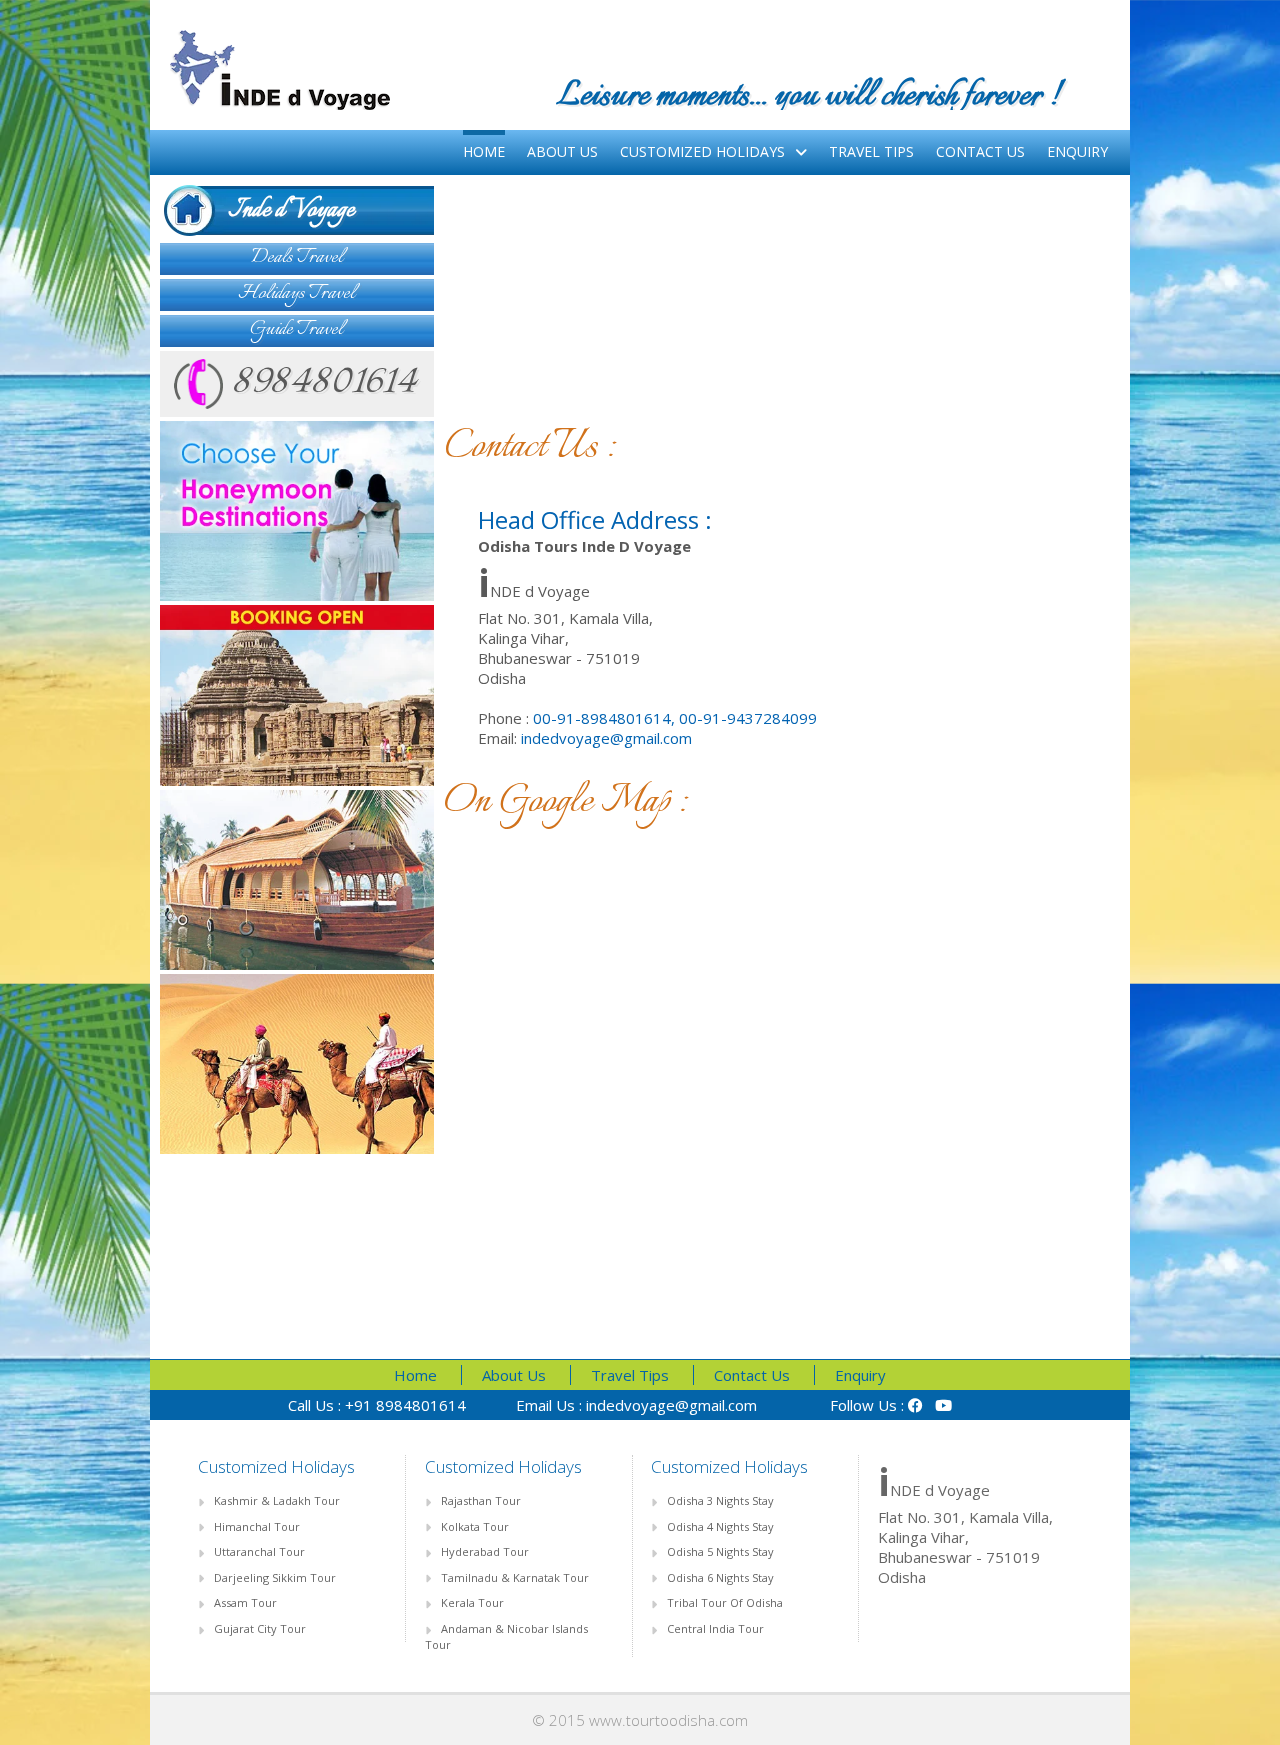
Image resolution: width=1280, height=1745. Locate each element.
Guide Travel (296, 329)
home (415, 1375)
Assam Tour (245, 1602)
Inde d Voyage (271, 210)
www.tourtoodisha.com (668, 1720)
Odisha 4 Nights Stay (720, 1526)
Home (484, 151)
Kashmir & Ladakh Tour (277, 1500)
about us (514, 1375)
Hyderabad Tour (485, 1551)
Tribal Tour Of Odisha (725, 1602)
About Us (562, 151)
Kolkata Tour (475, 1526)
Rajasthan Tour (481, 1500)
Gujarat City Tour (260, 1628)
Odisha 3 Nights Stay (720, 1500)
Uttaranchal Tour (259, 1551)
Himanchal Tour (257, 1526)
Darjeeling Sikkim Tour (275, 1577)
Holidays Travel (296, 293)
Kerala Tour (472, 1602)
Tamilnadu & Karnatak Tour (515, 1577)
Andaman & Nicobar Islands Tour (506, 1636)
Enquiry (1077, 151)
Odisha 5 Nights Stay (720, 1551)
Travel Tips (871, 151)
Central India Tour (715, 1628)
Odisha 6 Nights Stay (720, 1577)
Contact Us (980, 151)
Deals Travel (297, 257)
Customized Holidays (702, 151)
